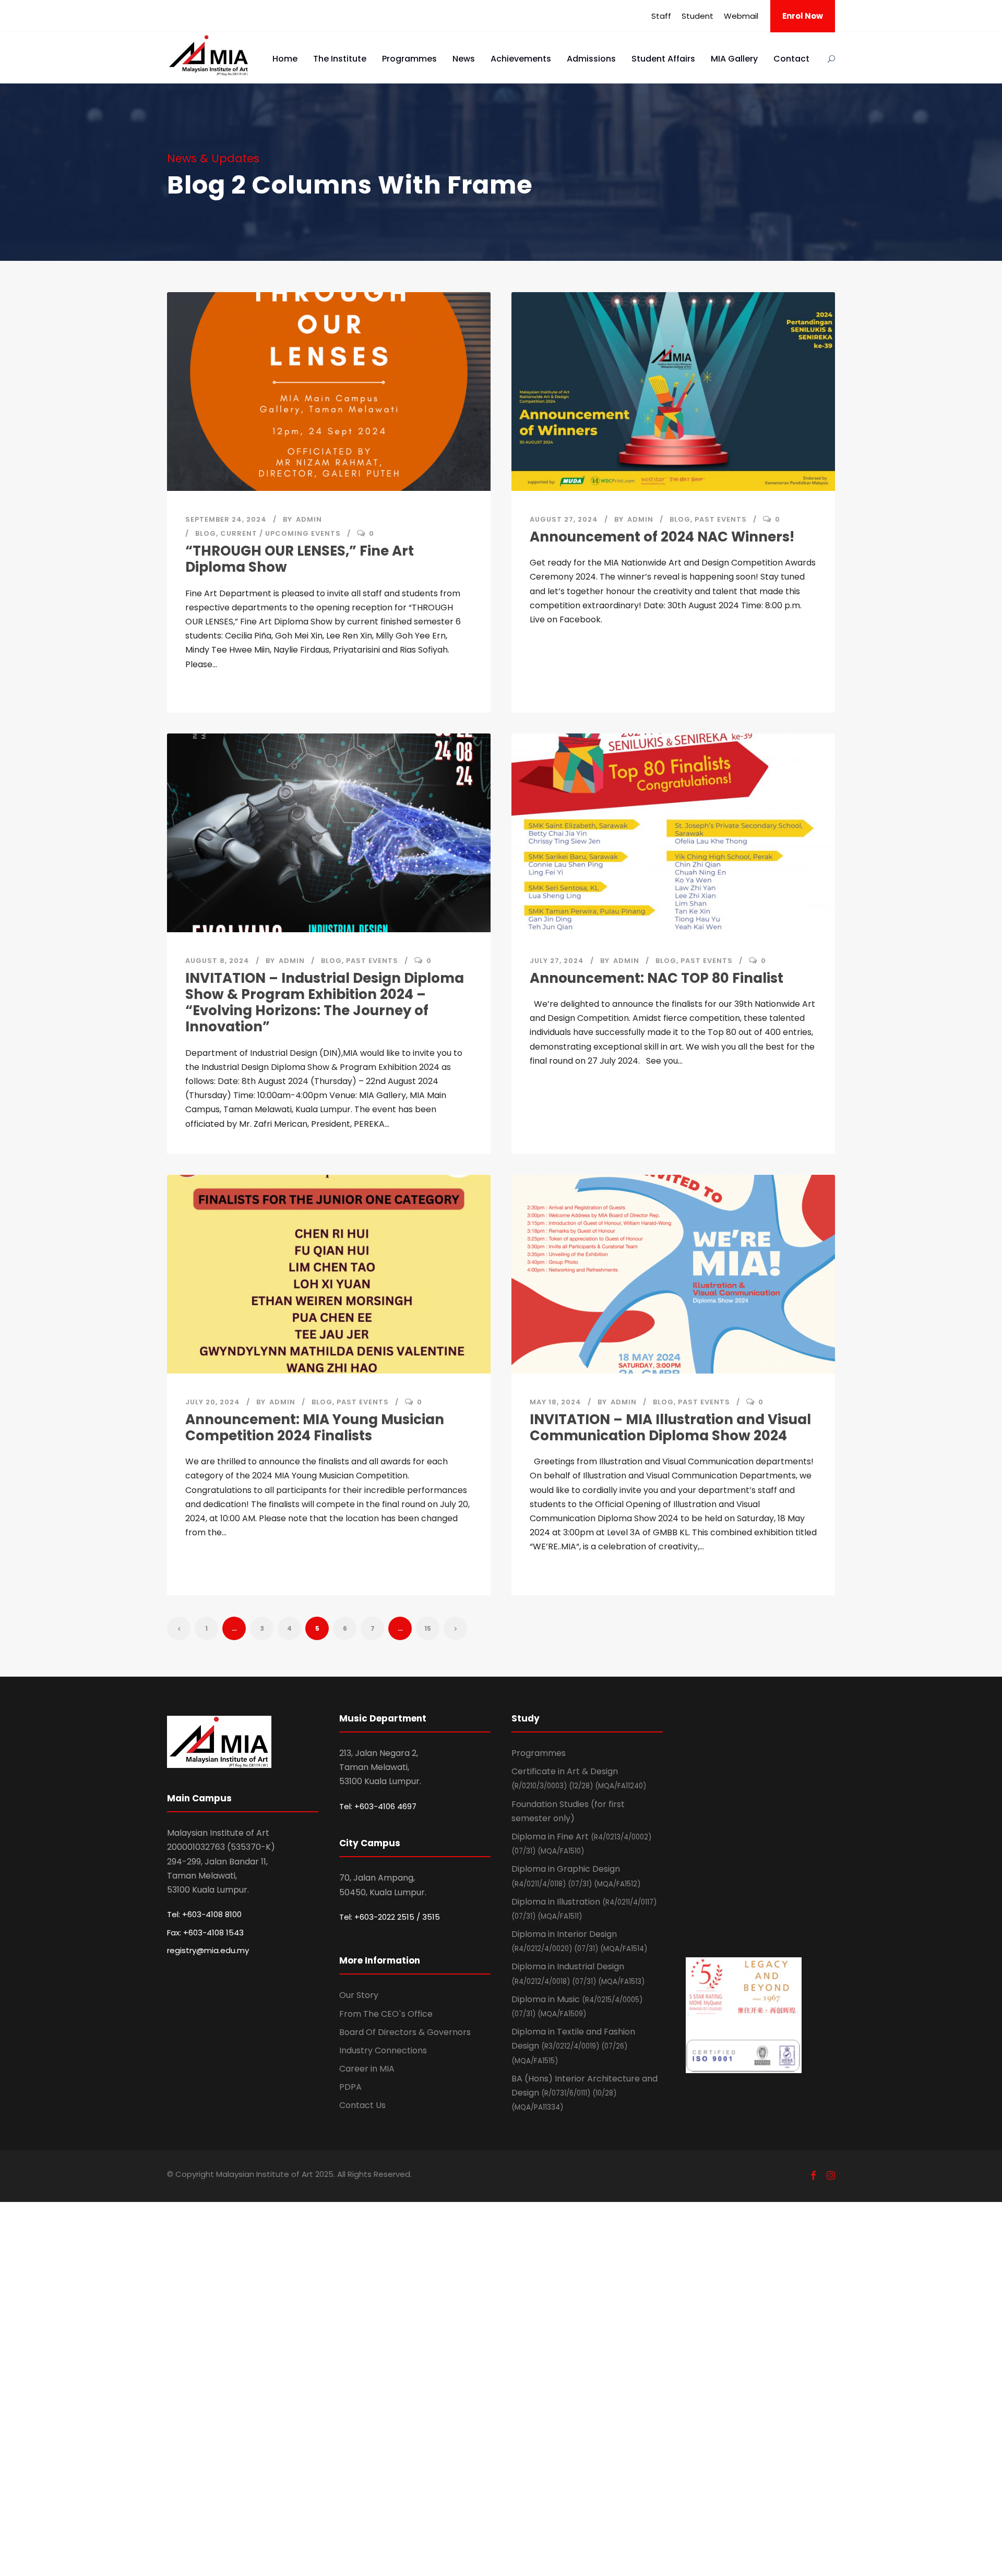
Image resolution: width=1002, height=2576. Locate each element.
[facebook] (813, 2176)
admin (309, 519)
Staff (661, 16)
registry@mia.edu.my (208, 1950)
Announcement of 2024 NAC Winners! (662, 537)
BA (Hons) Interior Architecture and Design (584, 2092)
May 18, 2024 (556, 1402)
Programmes (409, 59)
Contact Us (362, 2105)
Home (285, 59)
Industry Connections (383, 2050)
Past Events (721, 519)
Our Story (359, 1995)
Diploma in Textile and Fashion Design (573, 2045)
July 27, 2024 (557, 961)
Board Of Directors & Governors (405, 2032)
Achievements (521, 59)
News (464, 59)
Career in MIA (367, 2069)
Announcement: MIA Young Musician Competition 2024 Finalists (315, 1428)
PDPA (350, 2087)
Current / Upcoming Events (281, 533)
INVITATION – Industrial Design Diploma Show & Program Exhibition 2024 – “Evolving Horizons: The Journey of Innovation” (325, 1003)
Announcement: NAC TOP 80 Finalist (657, 978)
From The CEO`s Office (386, 2014)
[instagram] (831, 2176)
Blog (206, 533)
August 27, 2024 (564, 519)
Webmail (741, 16)
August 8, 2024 (217, 961)
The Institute (340, 59)
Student (697, 16)
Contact (791, 59)
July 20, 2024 (213, 1402)
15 (428, 1628)
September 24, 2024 (226, 519)
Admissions (591, 59)
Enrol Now (803, 16)
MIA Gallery (734, 59)
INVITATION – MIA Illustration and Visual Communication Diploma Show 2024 (670, 1428)
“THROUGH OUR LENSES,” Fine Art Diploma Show (300, 559)
